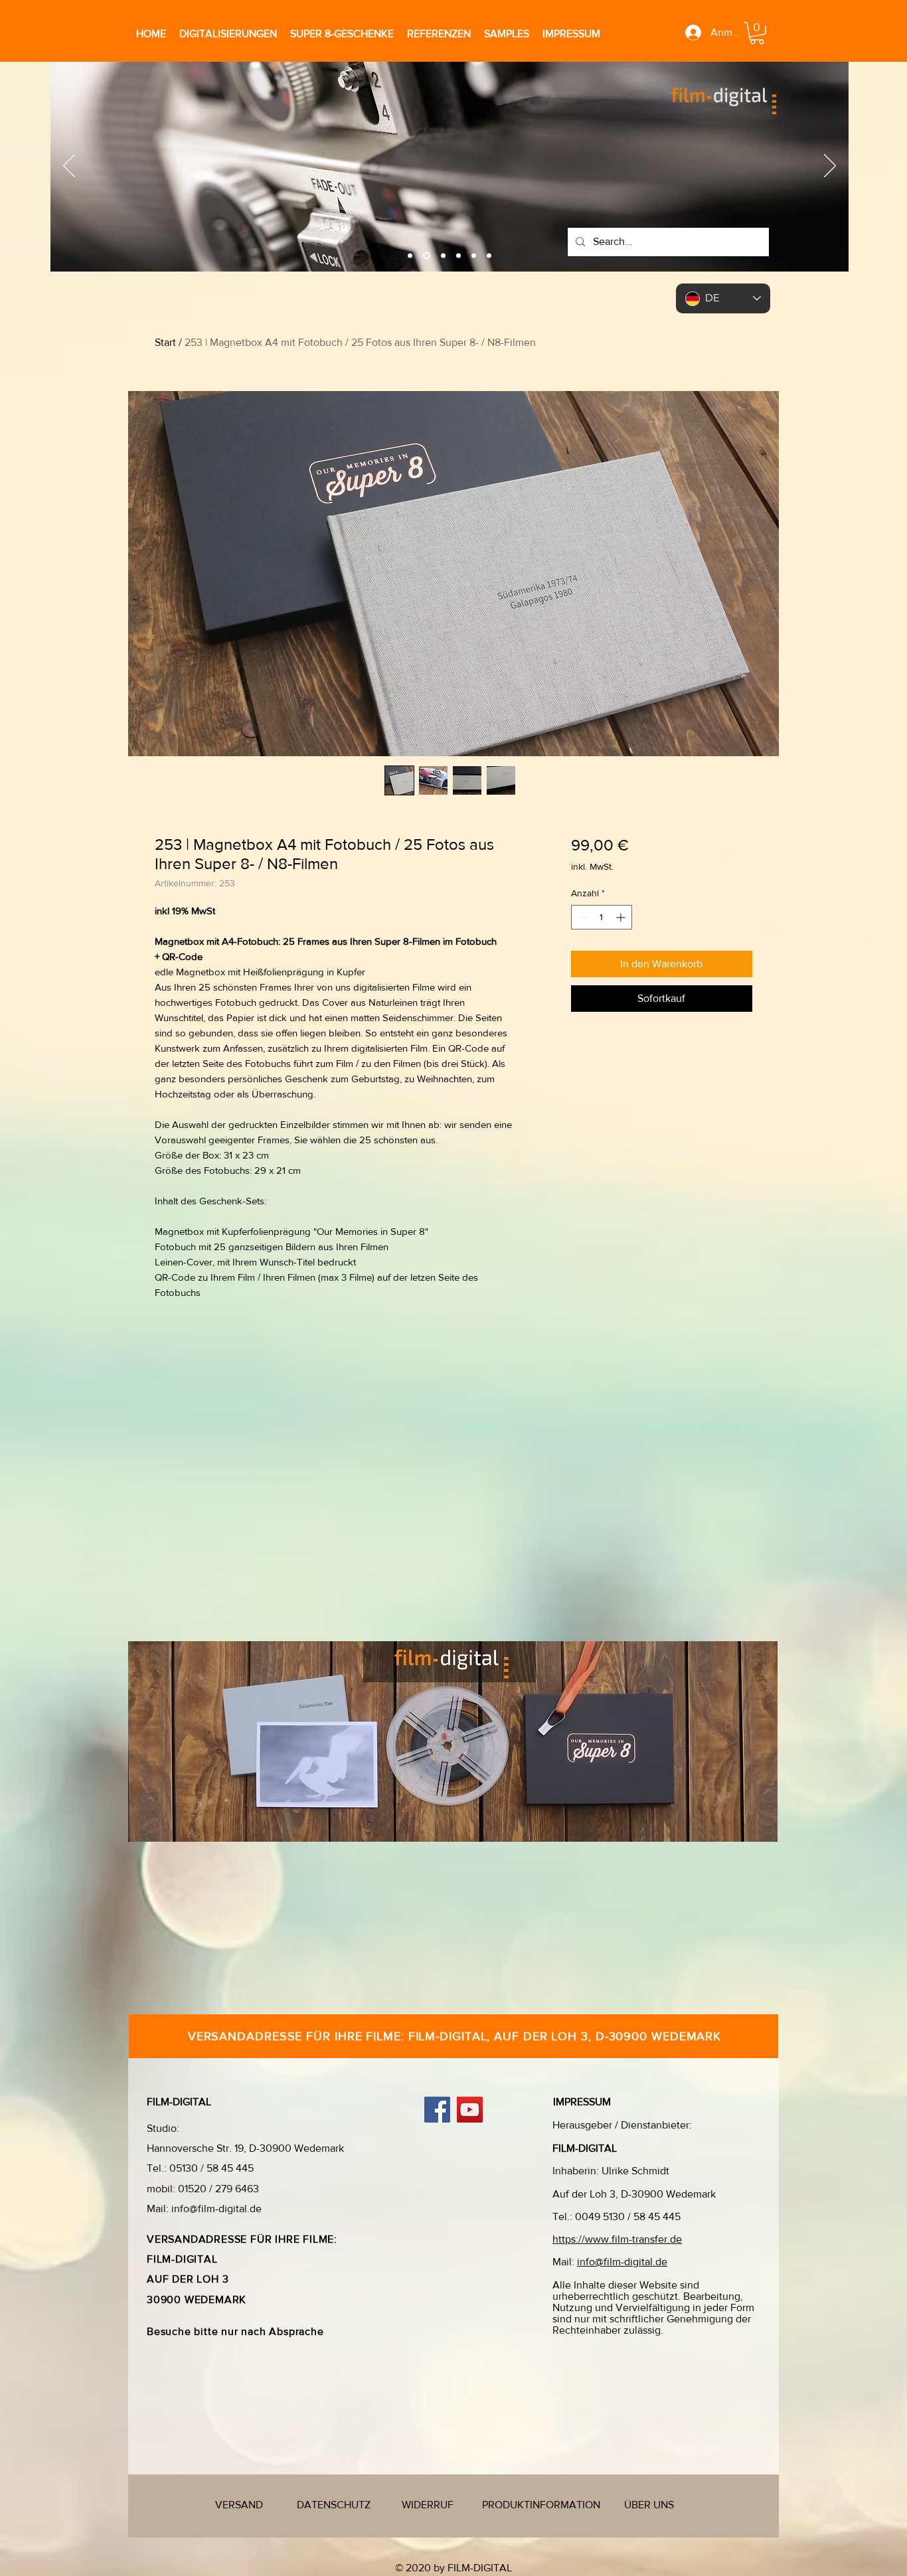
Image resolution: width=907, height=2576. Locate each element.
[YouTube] (470, 2110)
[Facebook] (437, 2110)
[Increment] (622, 917)
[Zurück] (69, 167)
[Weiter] (830, 167)
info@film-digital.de (216, 2209)
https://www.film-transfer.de (617, 2239)
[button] (757, 33)
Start (165, 342)
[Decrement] (581, 917)
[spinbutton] (602, 917)
